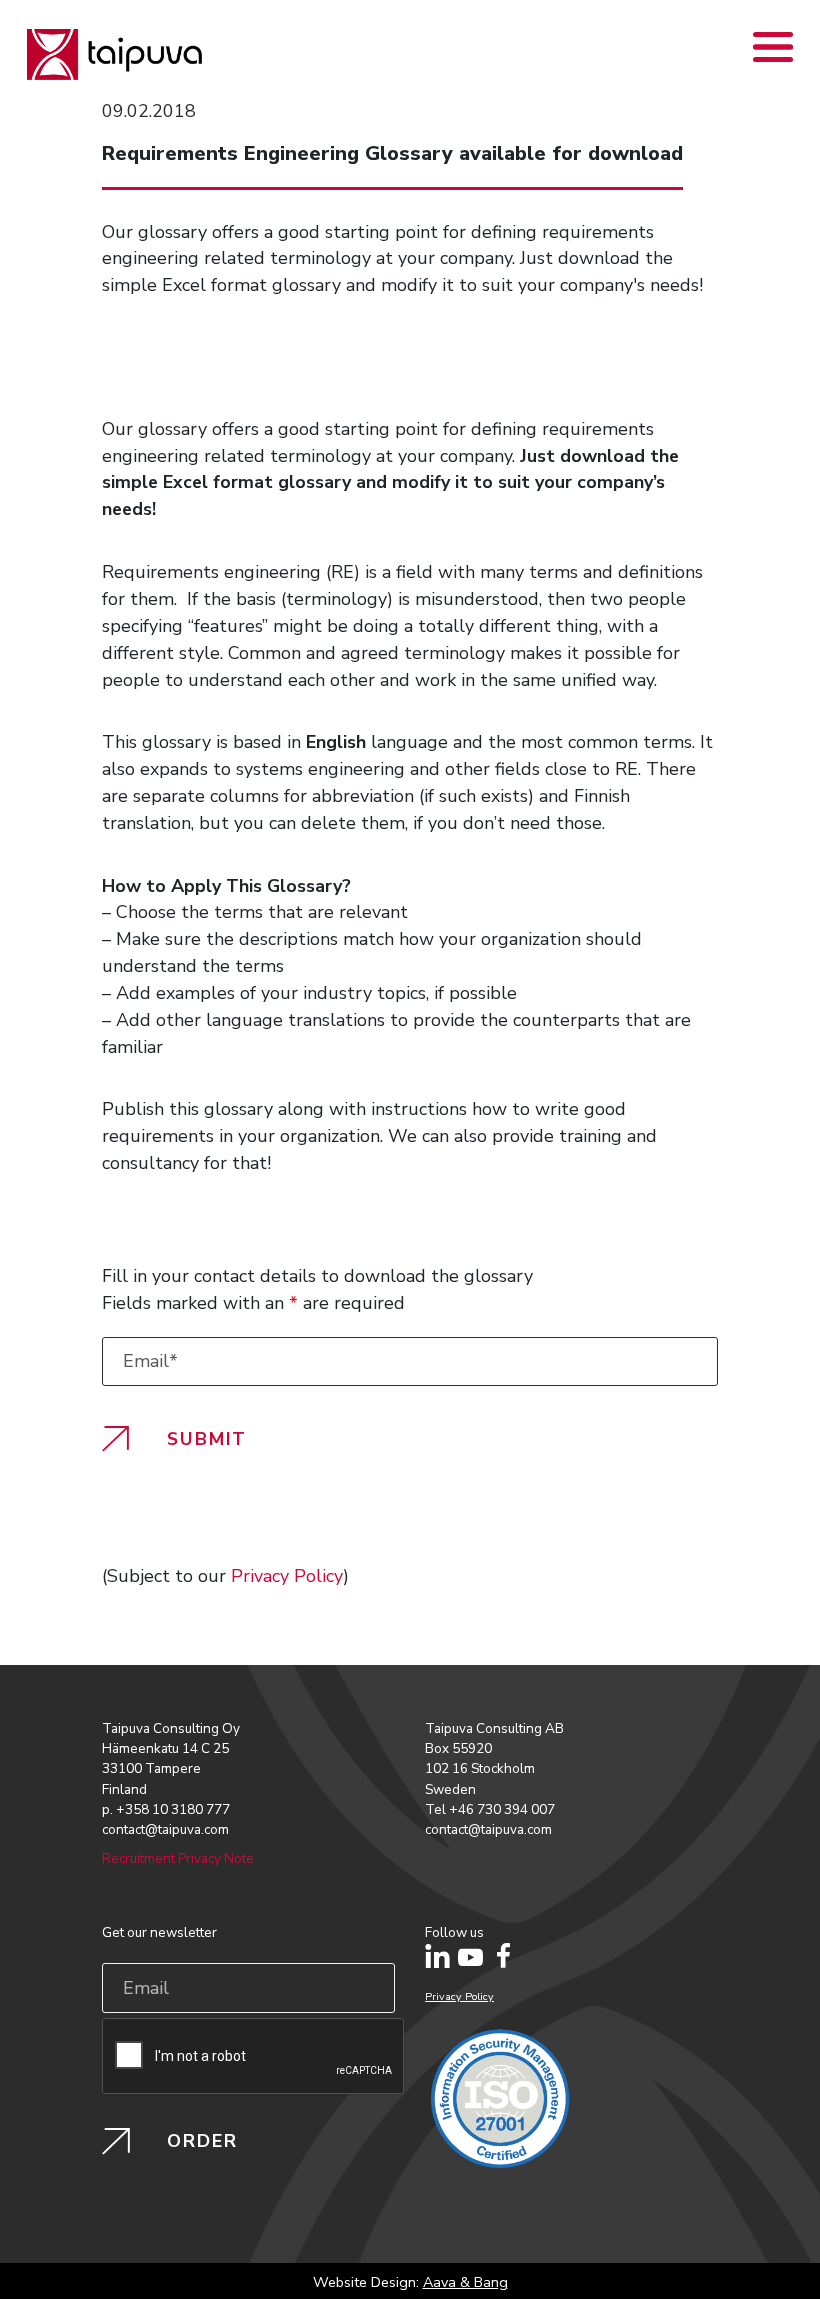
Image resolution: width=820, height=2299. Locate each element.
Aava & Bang (465, 2282)
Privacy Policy (287, 1576)
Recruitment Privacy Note (178, 1858)
